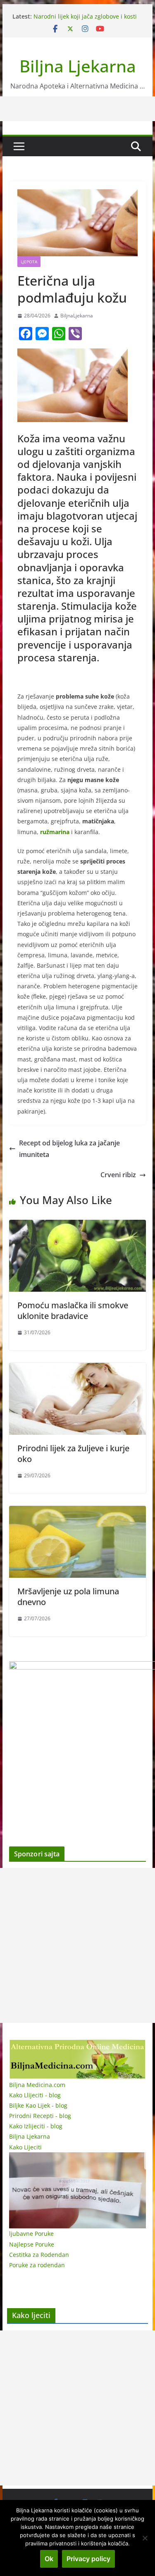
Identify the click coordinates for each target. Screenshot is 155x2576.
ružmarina (55, 832)
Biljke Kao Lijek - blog (38, 2105)
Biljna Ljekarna (78, 66)
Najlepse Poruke (32, 2244)
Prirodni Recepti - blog (40, 2116)
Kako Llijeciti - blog (35, 2095)
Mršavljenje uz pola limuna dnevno (68, 1597)
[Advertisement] (77, 1945)
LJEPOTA (29, 262)
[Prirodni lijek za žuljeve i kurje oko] (78, 1369)
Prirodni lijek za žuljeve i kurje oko (73, 1454)
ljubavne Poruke (31, 2234)
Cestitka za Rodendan (39, 2255)
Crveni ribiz (118, 1175)
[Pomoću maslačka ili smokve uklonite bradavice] (78, 1226)
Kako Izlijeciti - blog (36, 2126)
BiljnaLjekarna (77, 316)
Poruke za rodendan (37, 2265)
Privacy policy (88, 2559)
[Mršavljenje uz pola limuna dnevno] (78, 1512)
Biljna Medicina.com (37, 2085)
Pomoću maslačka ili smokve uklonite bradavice (73, 1311)
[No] (145, 2538)
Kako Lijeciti (25, 2147)
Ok (49, 2559)
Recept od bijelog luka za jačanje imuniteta (69, 1149)
